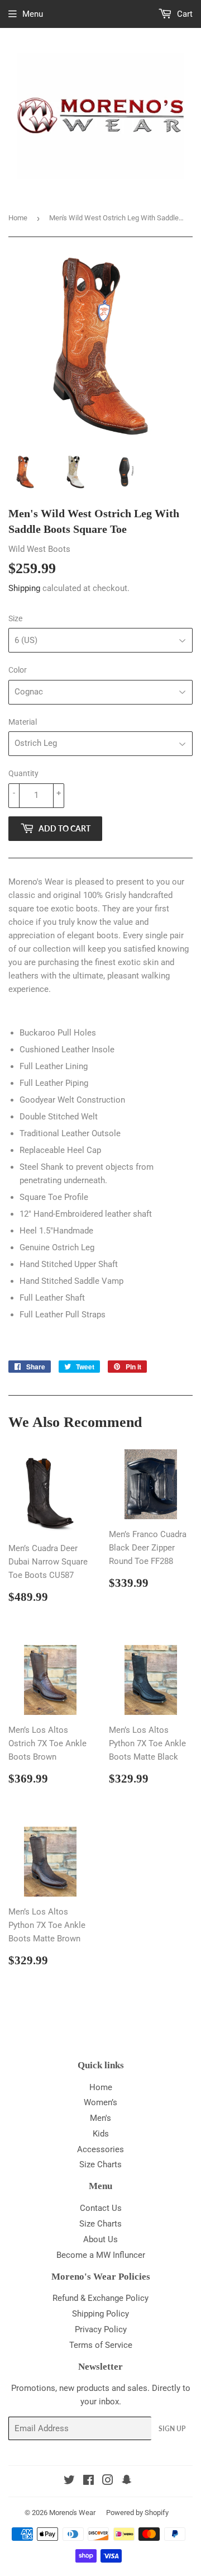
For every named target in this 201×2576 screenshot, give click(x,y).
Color (18, 670)
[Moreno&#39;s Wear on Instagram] (108, 2482)
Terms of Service (101, 2345)
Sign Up (172, 2429)
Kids (101, 2134)
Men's (100, 2118)
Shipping (24, 588)
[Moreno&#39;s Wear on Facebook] (88, 2482)
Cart (184, 14)
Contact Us (101, 2208)
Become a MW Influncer (101, 2255)
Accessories (100, 2149)
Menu (33, 14)
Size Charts (100, 2164)
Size (15, 618)
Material (23, 722)
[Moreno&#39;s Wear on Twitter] (69, 2482)
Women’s (100, 2102)
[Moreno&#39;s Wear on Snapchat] (127, 2482)
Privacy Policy (101, 2329)
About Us (100, 2239)
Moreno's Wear (72, 2513)
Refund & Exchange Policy (100, 2298)
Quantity (23, 773)
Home (18, 218)
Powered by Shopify (137, 2513)
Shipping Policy (100, 2314)
